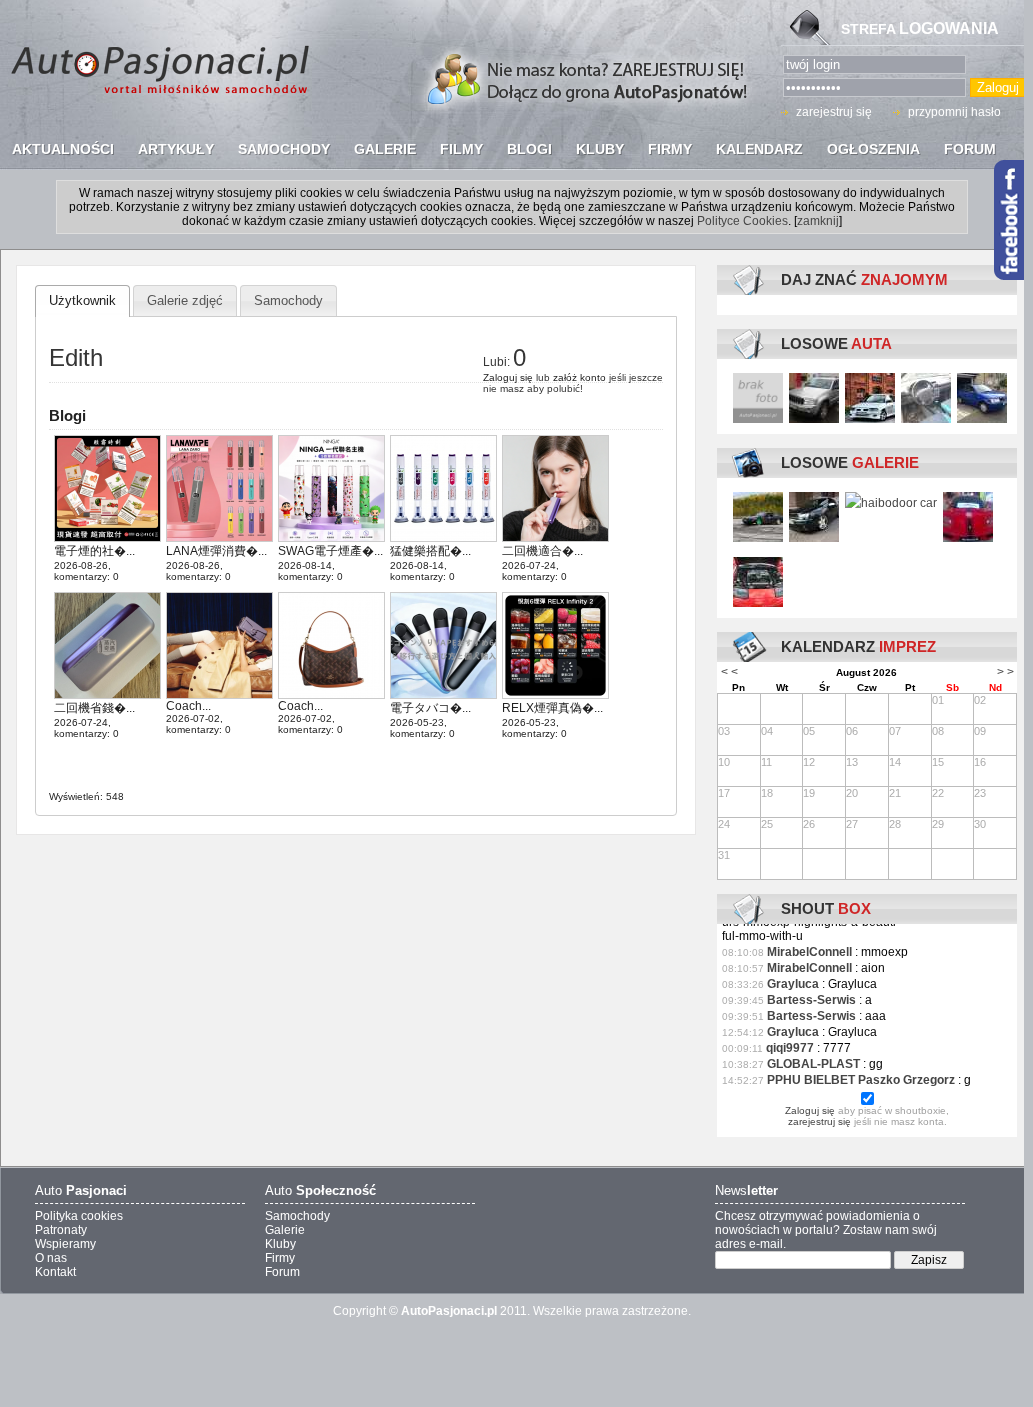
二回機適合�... (542, 551)
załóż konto (579, 377)
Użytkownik (82, 300)
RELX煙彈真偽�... (552, 708)
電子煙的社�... (94, 551)
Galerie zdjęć (185, 300)
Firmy (280, 1258)
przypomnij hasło (954, 112)
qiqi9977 (790, 1048)
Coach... (188, 706)
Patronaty (61, 1230)
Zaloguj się (508, 377)
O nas (51, 1258)
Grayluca (793, 984)
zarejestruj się (834, 112)
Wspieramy (65, 1244)
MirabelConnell (809, 952)
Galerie (285, 1230)
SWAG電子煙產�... (330, 551)
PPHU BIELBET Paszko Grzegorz (861, 1080)
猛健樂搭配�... (430, 551)
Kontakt (55, 1272)
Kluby (280, 1244)
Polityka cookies (79, 1216)
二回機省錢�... (94, 708)
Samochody (288, 300)
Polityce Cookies (742, 221)
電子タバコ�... (430, 708)
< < (729, 672)
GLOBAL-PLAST (813, 1064)
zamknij (818, 221)
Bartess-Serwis (811, 1000)
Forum (282, 1272)
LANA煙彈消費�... (216, 551)
